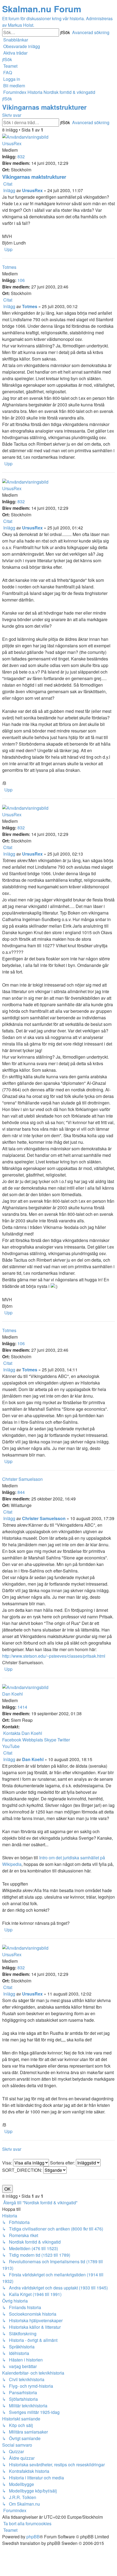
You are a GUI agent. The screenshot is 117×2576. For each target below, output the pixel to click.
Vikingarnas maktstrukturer (44, 107)
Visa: (8, 2163)
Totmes (9, 267)
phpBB (33, 2537)
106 (21, 280)
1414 (22, 1707)
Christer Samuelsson (22, 1479)
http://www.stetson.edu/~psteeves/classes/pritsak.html (54, 1656)
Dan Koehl (13, 1694)
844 (21, 1492)
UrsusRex (12, 143)
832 (21, 157)
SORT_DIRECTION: (23, 2170)
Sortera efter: (63, 2163)
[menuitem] (21, 46)
